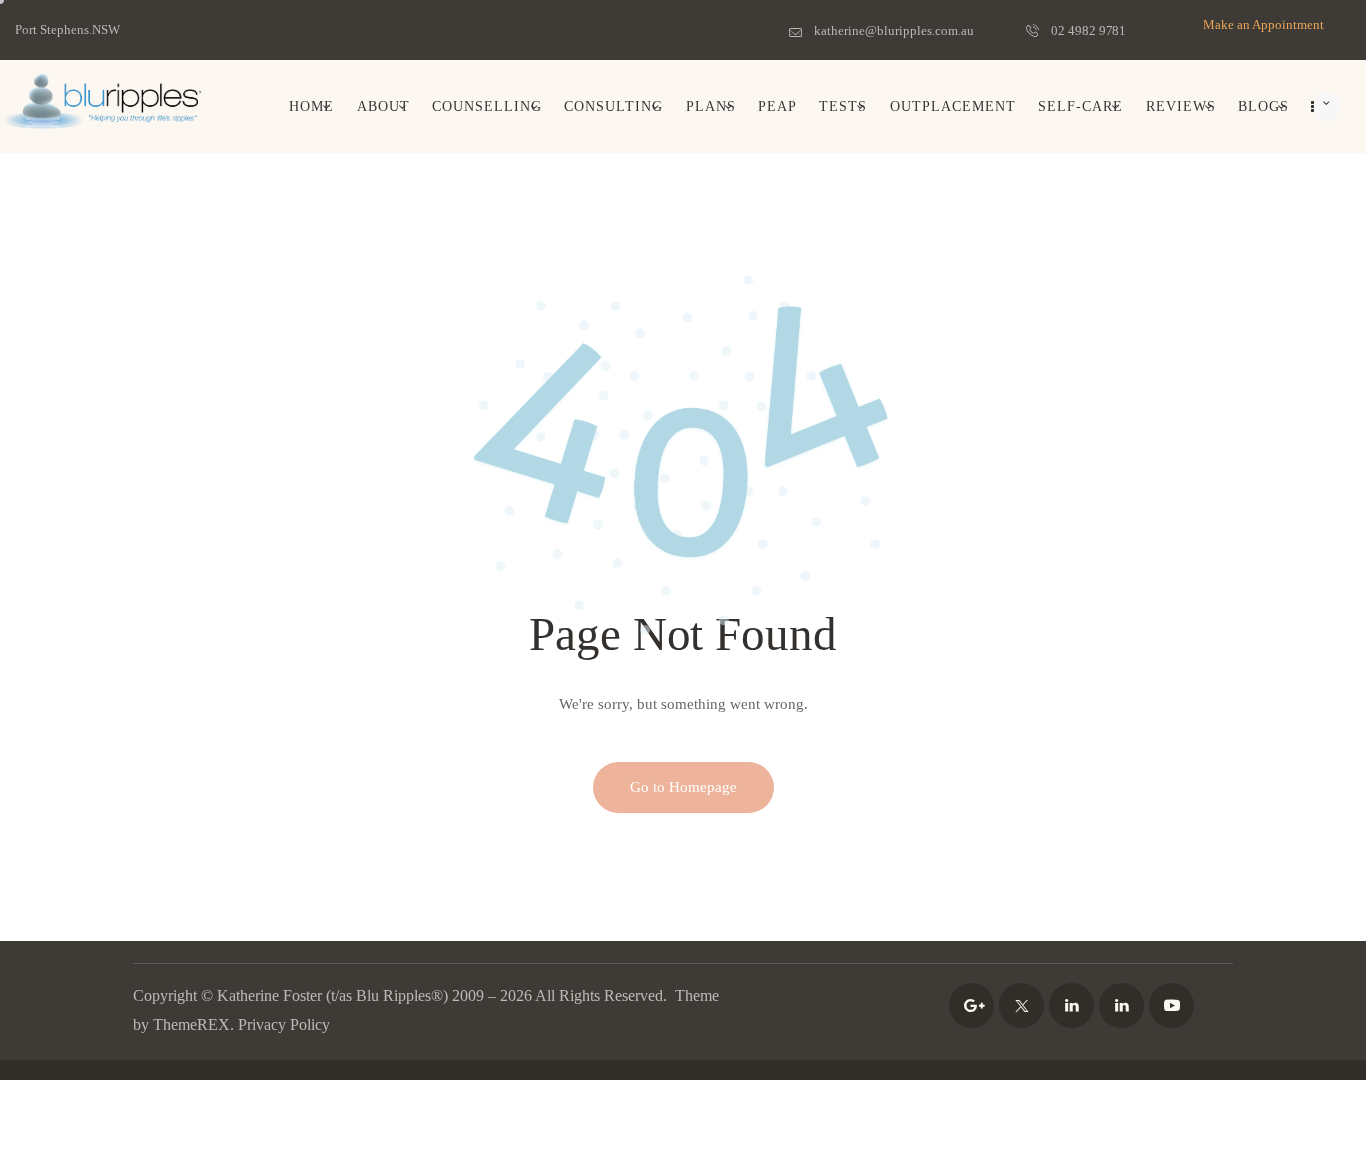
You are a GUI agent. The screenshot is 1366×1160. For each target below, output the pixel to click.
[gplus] (971, 1005)
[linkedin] (1071, 1005)
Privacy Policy (284, 1024)
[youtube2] (1171, 1005)
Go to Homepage (683, 787)
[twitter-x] (1021, 1005)
